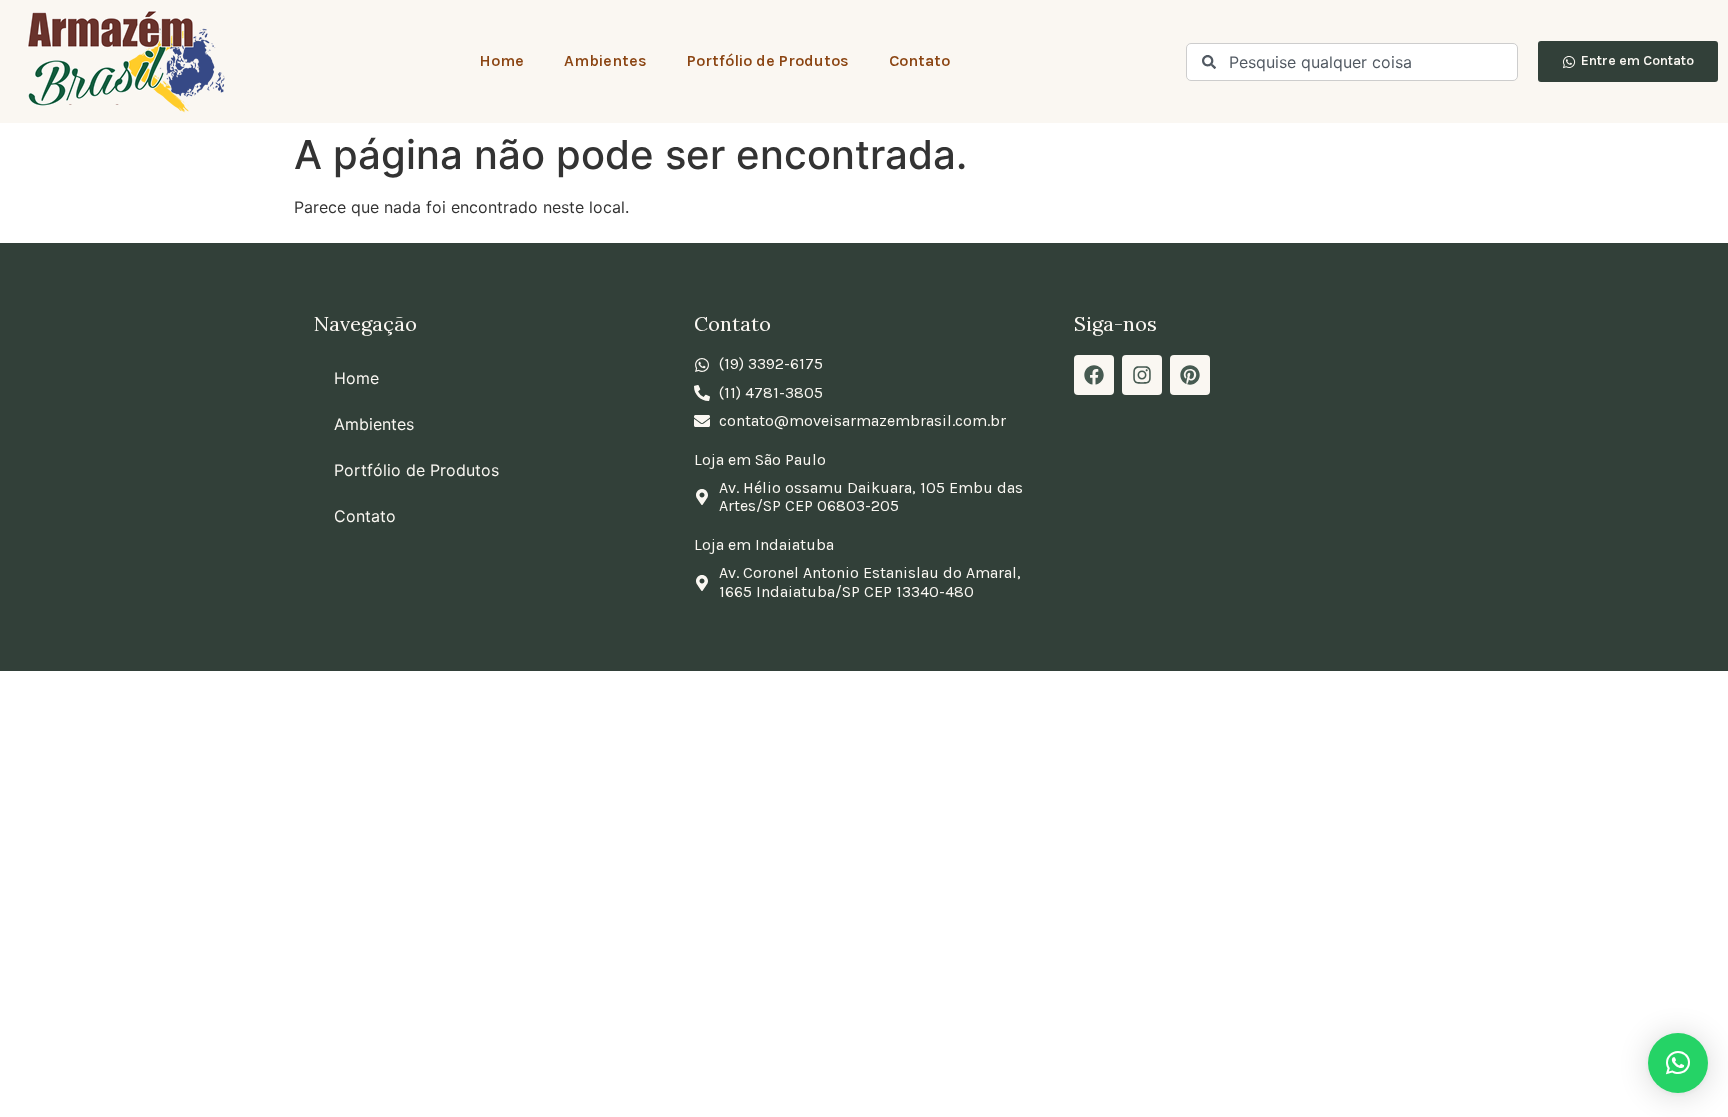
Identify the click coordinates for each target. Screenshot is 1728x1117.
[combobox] (1352, 62)
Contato (919, 60)
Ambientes (605, 60)
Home (501, 60)
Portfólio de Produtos (768, 60)
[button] (1678, 1063)
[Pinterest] (1190, 375)
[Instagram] (1142, 375)
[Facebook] (1094, 375)
